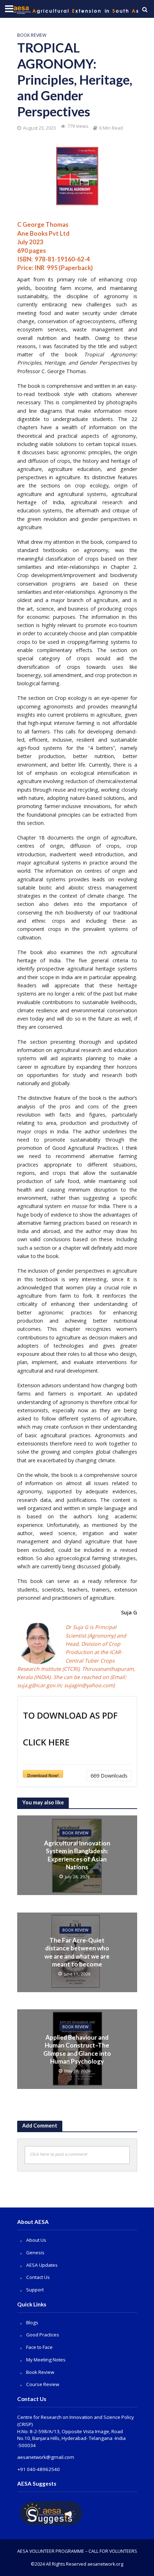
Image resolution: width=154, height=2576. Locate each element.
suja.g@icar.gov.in (39, 1685)
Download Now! (43, 1775)
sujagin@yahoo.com (89, 1685)
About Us (36, 2240)
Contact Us (38, 2277)
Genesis (35, 2252)
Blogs (32, 2322)
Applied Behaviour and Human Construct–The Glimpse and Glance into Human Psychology (77, 2049)
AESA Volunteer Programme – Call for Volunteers (77, 2551)
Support (35, 2290)
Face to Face (39, 2347)
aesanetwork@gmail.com (46, 2457)
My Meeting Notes (46, 2360)
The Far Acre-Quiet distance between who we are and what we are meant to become (77, 1952)
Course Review (43, 2384)
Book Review (32, 35)
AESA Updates (42, 2265)
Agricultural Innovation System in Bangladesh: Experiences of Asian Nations (77, 1855)
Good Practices (43, 2335)
